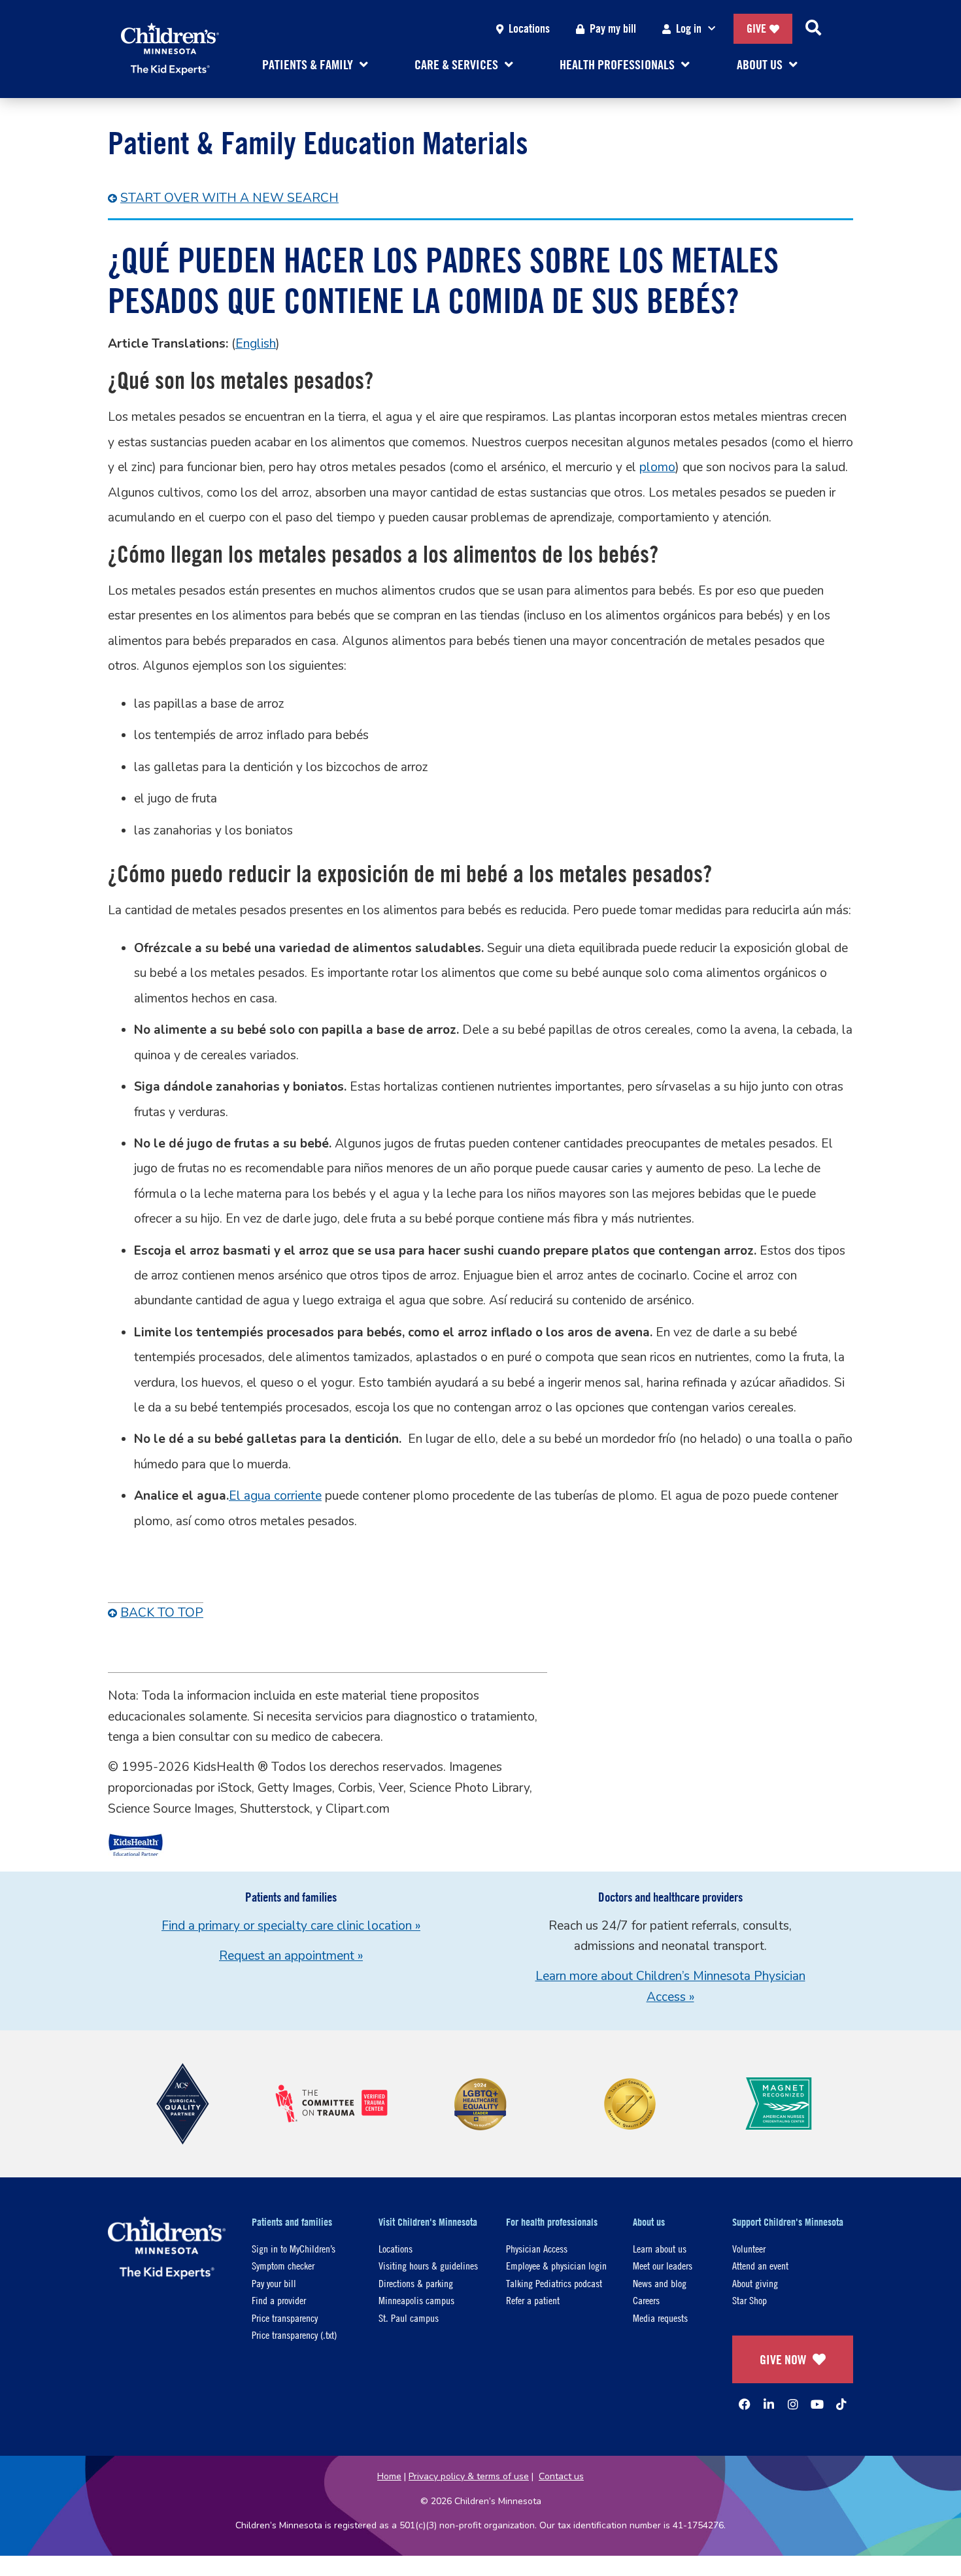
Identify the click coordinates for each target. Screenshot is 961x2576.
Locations (529, 28)
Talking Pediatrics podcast (554, 2283)
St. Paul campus (409, 2318)
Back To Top (162, 1613)
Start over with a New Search (229, 198)
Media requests (660, 2318)
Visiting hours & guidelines (428, 2265)
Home (389, 2476)
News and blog (660, 2283)
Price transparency (285, 2318)
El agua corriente (275, 1496)
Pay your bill (274, 2283)
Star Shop (750, 2300)
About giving (755, 2283)
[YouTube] (817, 2404)
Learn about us (660, 2248)
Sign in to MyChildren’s (294, 2248)
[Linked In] (769, 2404)
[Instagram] (793, 2404)
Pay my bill (613, 28)
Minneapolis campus (416, 2300)
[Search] (813, 29)
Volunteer (749, 2248)
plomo (657, 467)
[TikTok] (841, 2404)
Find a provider (279, 2300)
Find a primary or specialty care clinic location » (291, 1926)
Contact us (561, 2476)
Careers (646, 2300)
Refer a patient (533, 2300)
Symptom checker (283, 2265)
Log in (689, 28)
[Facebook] (745, 2404)
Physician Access (537, 2248)
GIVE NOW (783, 2359)
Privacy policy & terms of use (469, 2476)
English (256, 344)
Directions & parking (416, 2283)
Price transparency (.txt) (294, 2335)
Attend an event (760, 2265)
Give (756, 28)
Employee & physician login (556, 2265)
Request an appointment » (291, 1956)
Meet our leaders (663, 2265)
